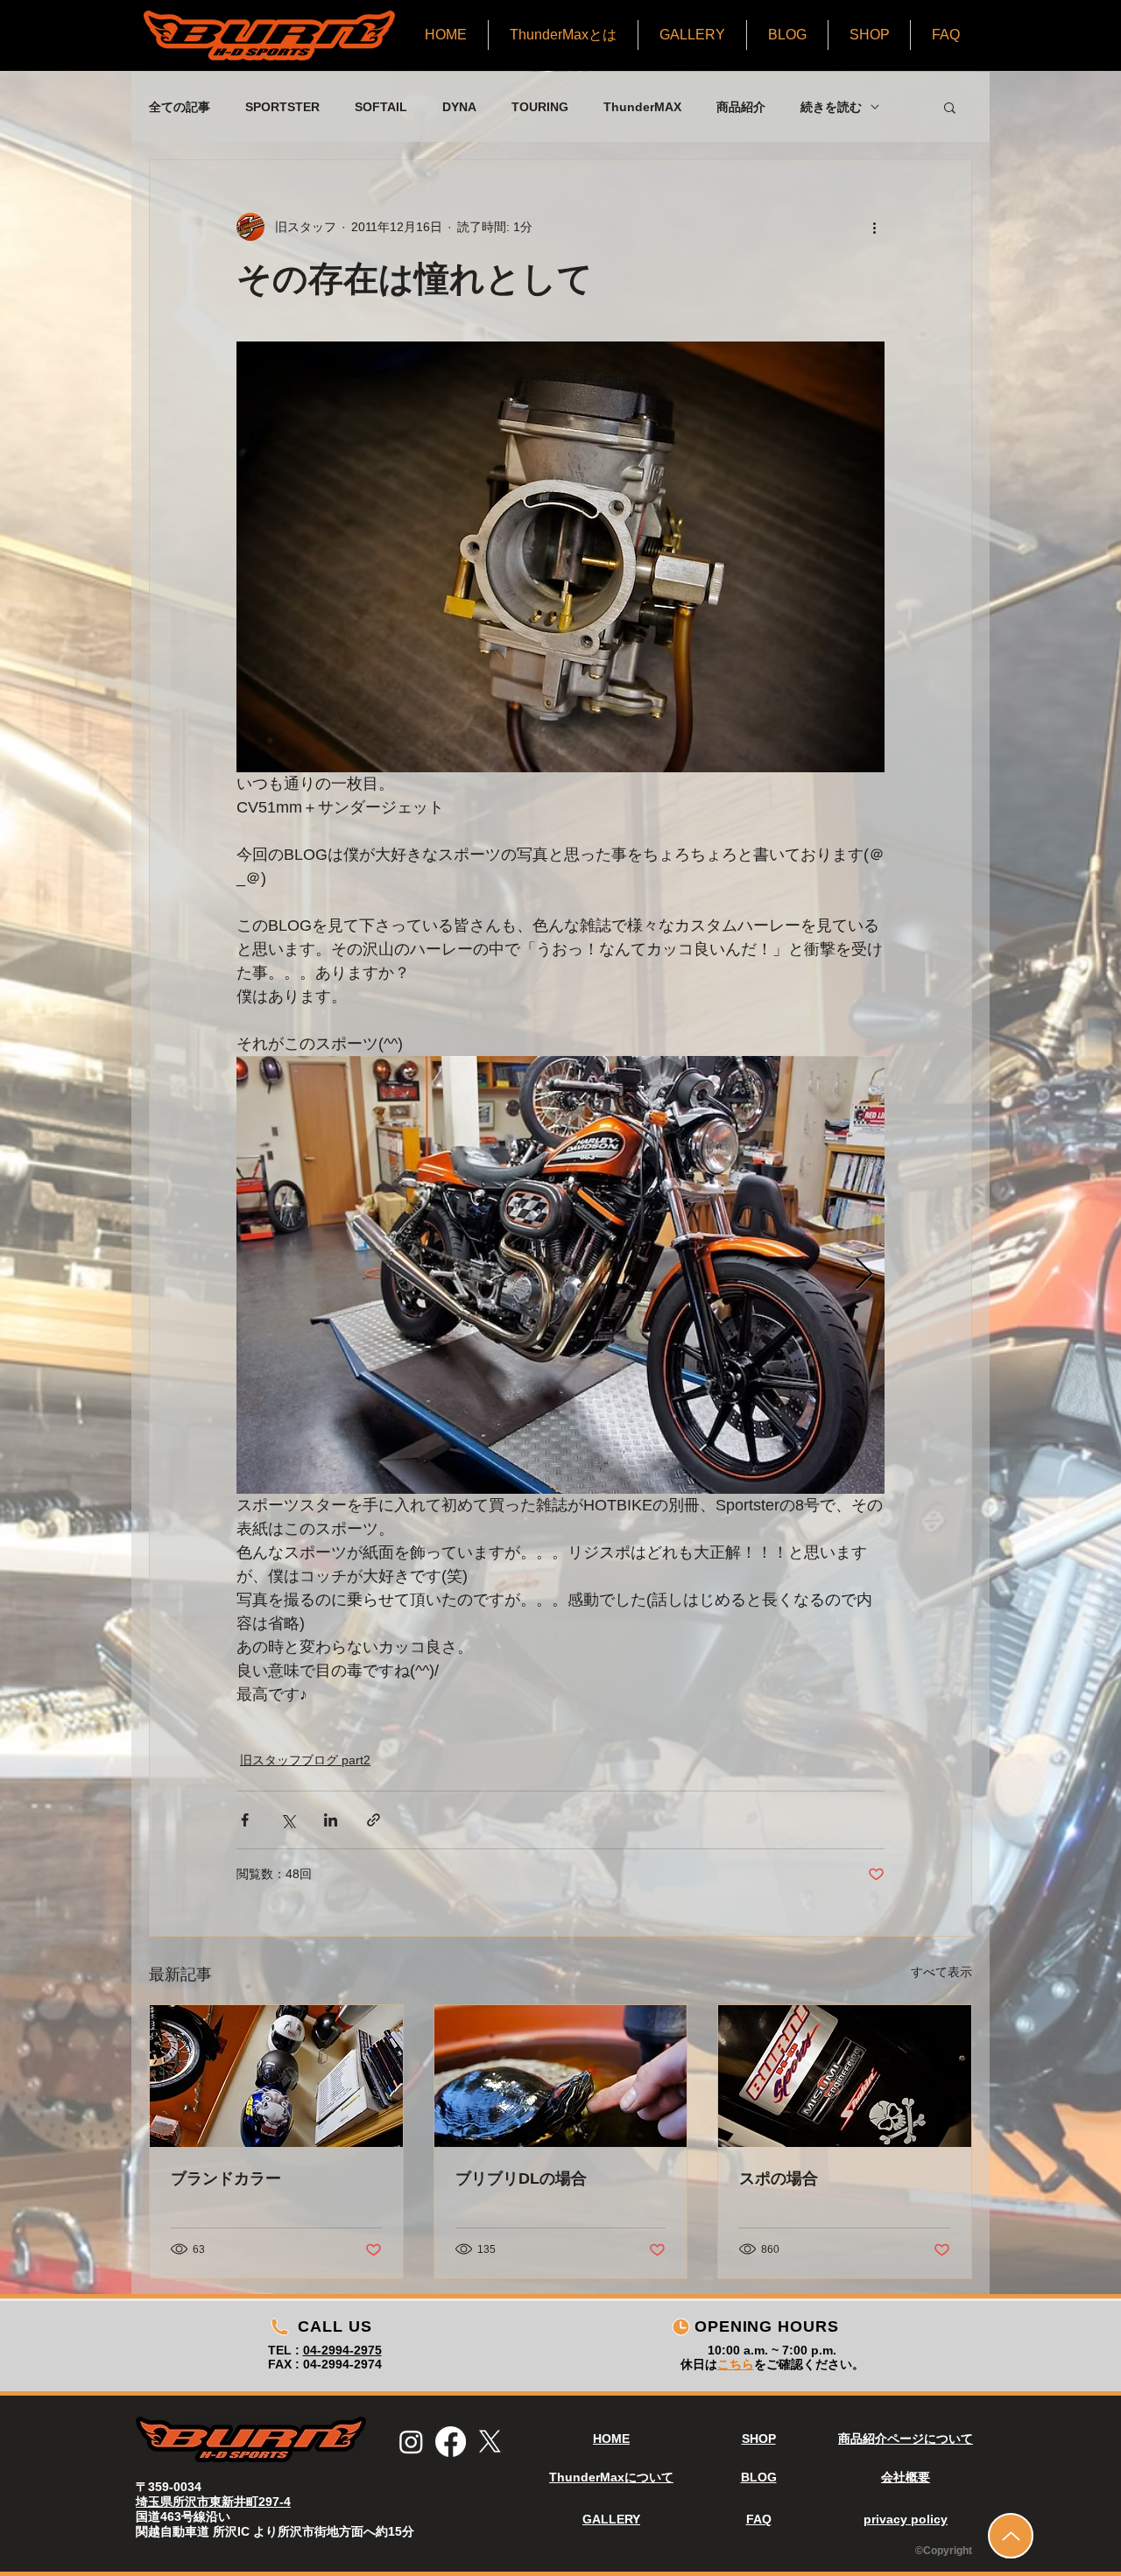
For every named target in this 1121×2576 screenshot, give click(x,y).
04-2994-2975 (342, 2350)
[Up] (1011, 2536)
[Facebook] (451, 2442)
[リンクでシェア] (374, 1820)
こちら (736, 2364)
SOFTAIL (381, 107)
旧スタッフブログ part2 (305, 1760)
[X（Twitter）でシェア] (288, 1820)
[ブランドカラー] (276, 2076)
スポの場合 (779, 2178)
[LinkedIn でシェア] (331, 1820)
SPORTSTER (282, 107)
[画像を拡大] (560, 1275)
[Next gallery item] (864, 1275)
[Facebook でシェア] (245, 1820)
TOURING (540, 107)
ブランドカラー (226, 2178)
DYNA (459, 107)
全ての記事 (180, 107)
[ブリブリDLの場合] (561, 2076)
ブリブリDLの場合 (521, 2178)
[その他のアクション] (874, 227)
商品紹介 (741, 107)
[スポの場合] (845, 2076)
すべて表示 (941, 1972)
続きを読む (831, 107)
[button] (950, 107)
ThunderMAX (642, 107)
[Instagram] (411, 2442)
